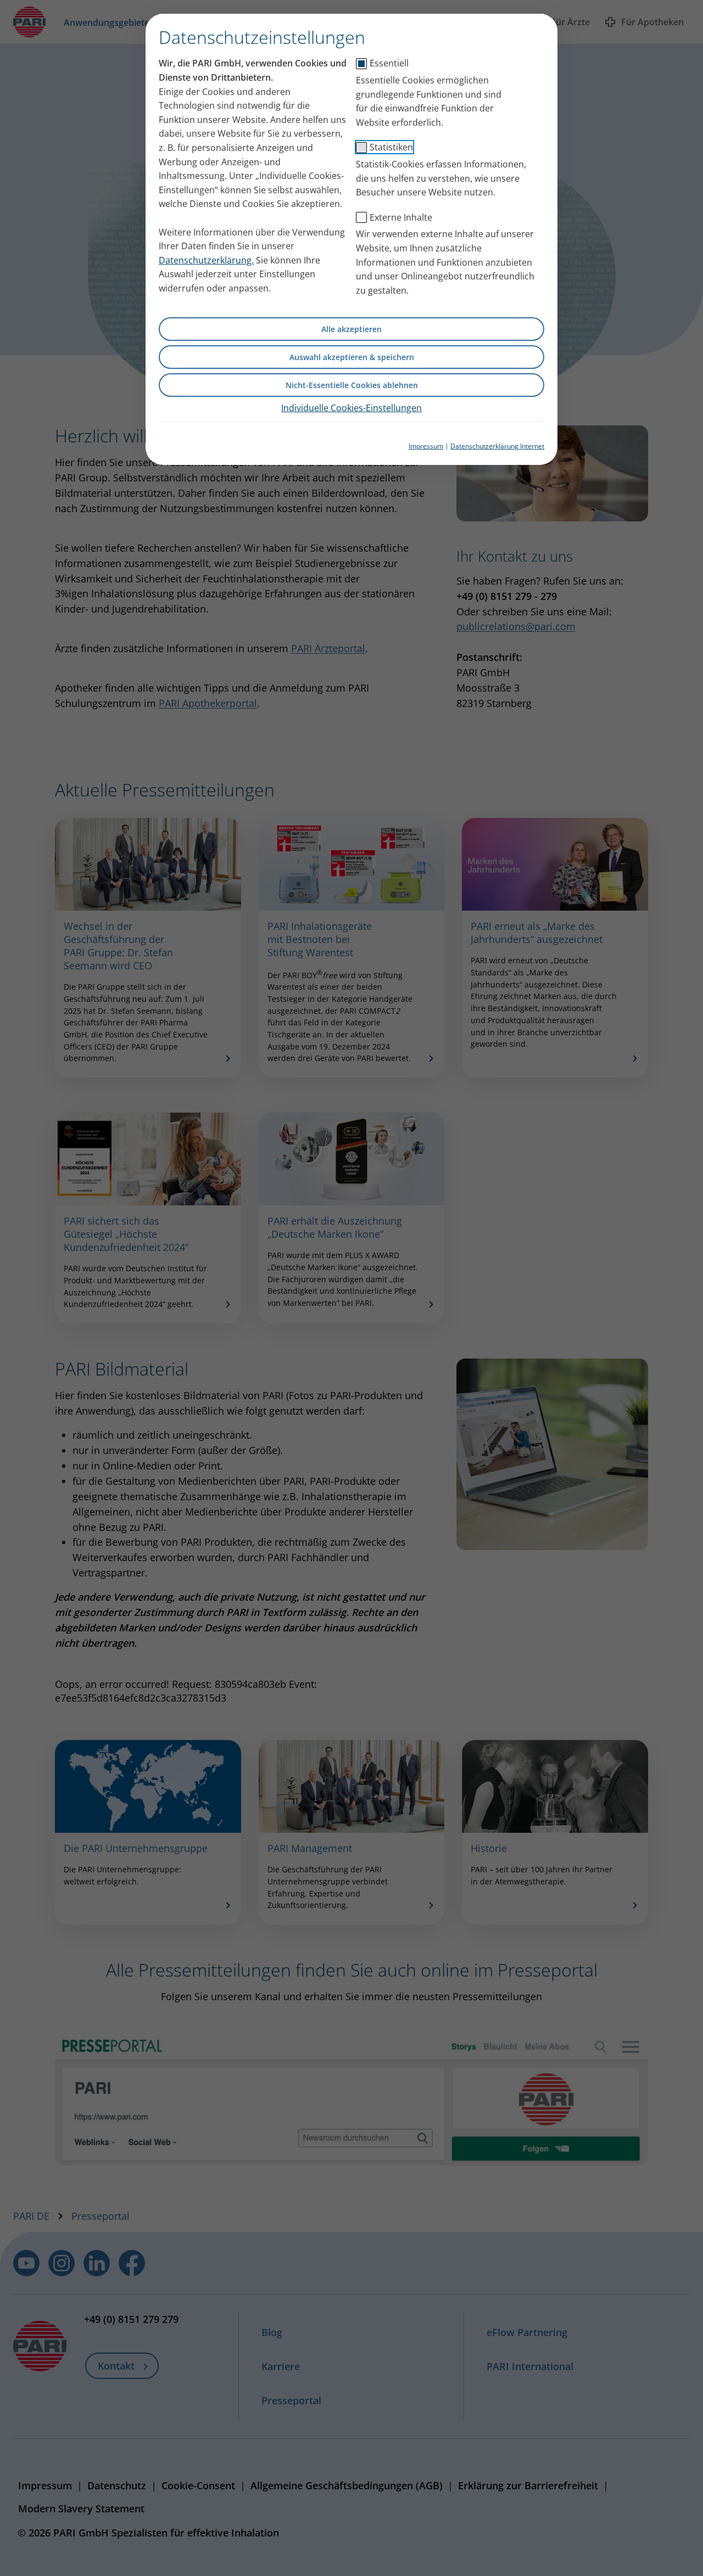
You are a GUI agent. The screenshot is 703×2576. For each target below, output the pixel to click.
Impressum (426, 446)
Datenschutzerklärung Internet (497, 446)
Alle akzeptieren (351, 329)
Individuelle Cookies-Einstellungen (351, 408)
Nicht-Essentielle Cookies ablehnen (352, 385)
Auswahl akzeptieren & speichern (352, 357)
